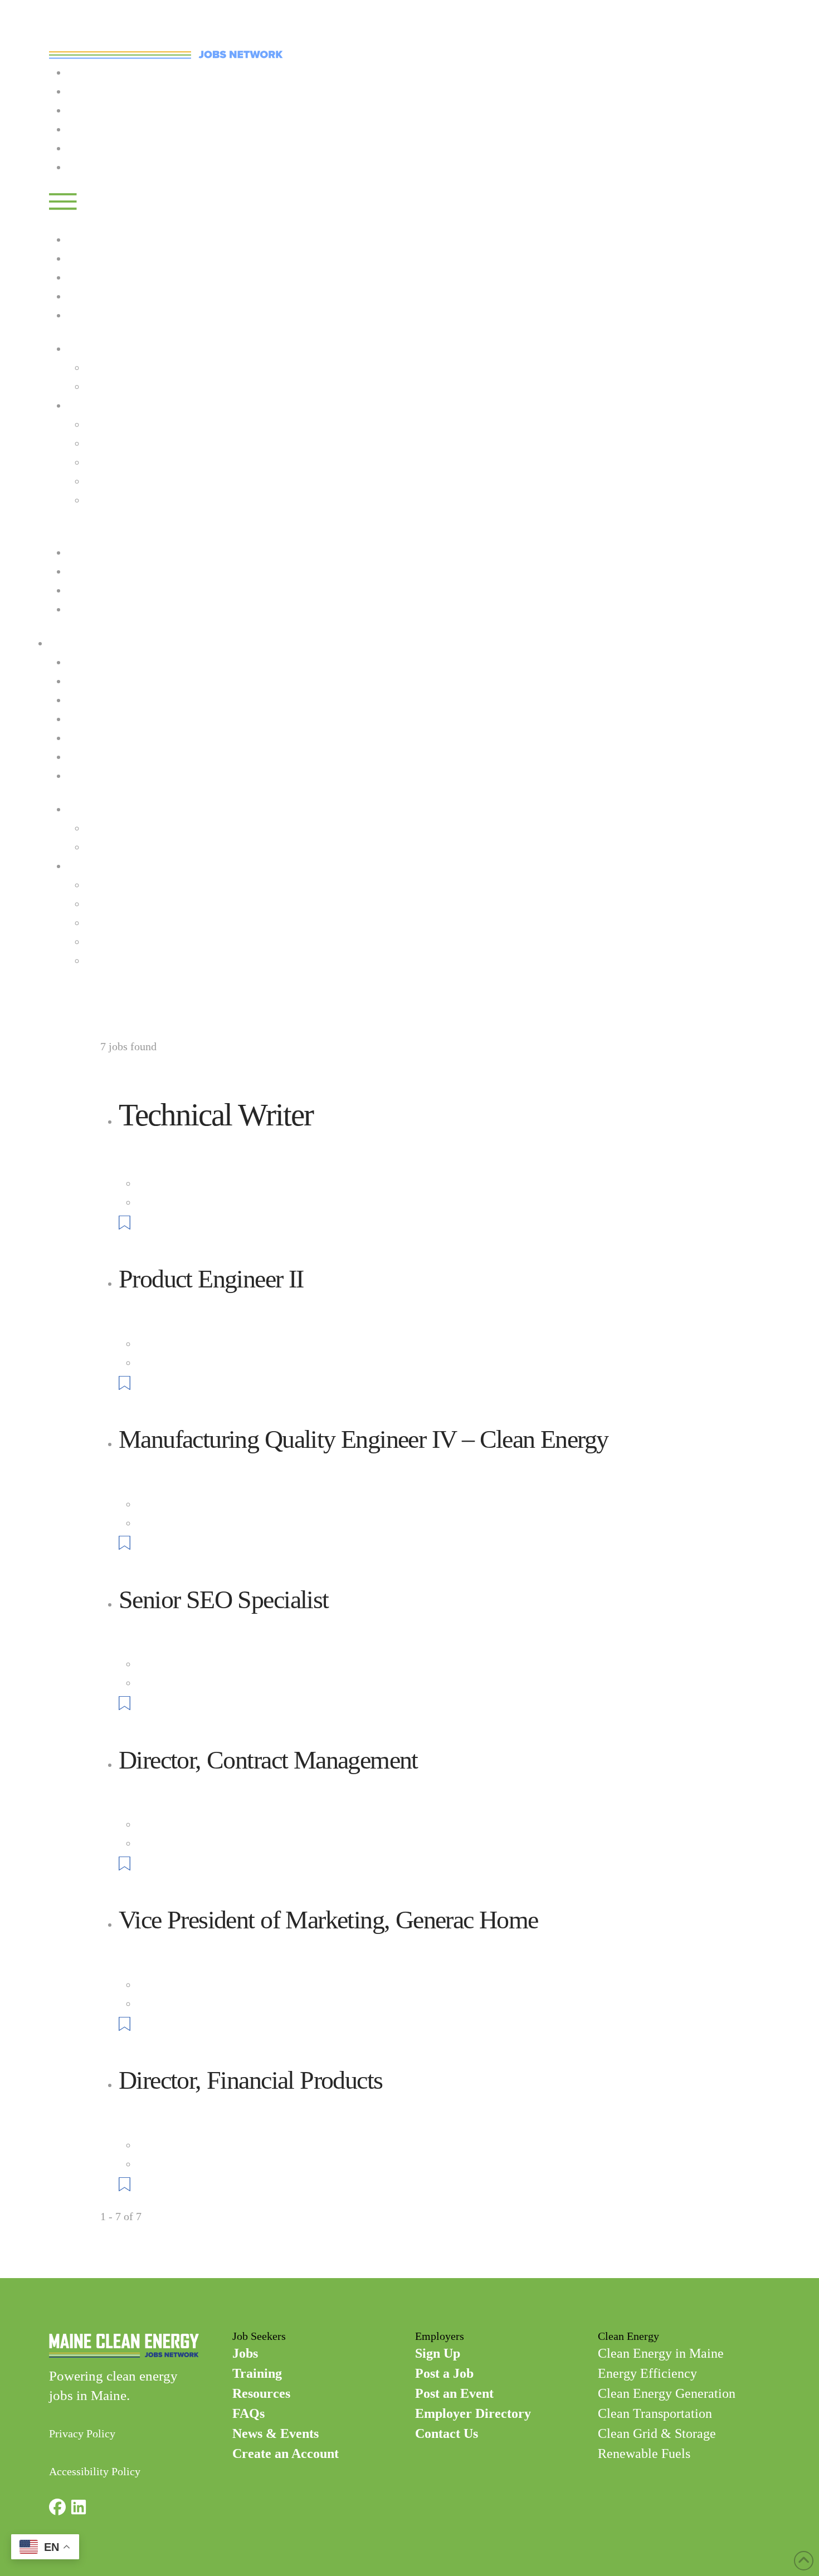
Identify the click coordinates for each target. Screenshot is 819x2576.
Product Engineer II (211, 1279)
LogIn (81, 167)
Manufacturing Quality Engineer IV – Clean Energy (363, 1439)
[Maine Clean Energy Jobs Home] (166, 41)
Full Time (159, 1183)
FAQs (80, 571)
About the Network (129, 368)
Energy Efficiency (127, 424)
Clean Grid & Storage (135, 481)
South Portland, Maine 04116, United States (236, 1202)
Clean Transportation (133, 462)
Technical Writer (216, 1115)
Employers (92, 129)
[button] (63, 200)
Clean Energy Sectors (116, 405)
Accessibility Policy (95, 2471)
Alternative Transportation (146, 923)
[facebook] (57, 2509)
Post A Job (91, 148)
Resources (91, 552)
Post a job (90, 315)
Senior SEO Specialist (223, 1600)
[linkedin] (79, 2509)
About (81, 349)
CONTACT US (82, 994)
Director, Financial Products (250, 2080)
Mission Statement (128, 828)
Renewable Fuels (124, 500)
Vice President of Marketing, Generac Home (328, 1920)
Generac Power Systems (173, 1149)
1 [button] (103, 2235)
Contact (85, 609)
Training (87, 110)
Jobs (77, 91)
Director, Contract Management (268, 1760)
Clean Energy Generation (143, 443)
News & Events (103, 590)
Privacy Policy (82, 2433)
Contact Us (74, 533)
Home (81, 72)
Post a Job (90, 719)
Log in (82, 239)
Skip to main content (47, 9)
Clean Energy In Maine (138, 386)
